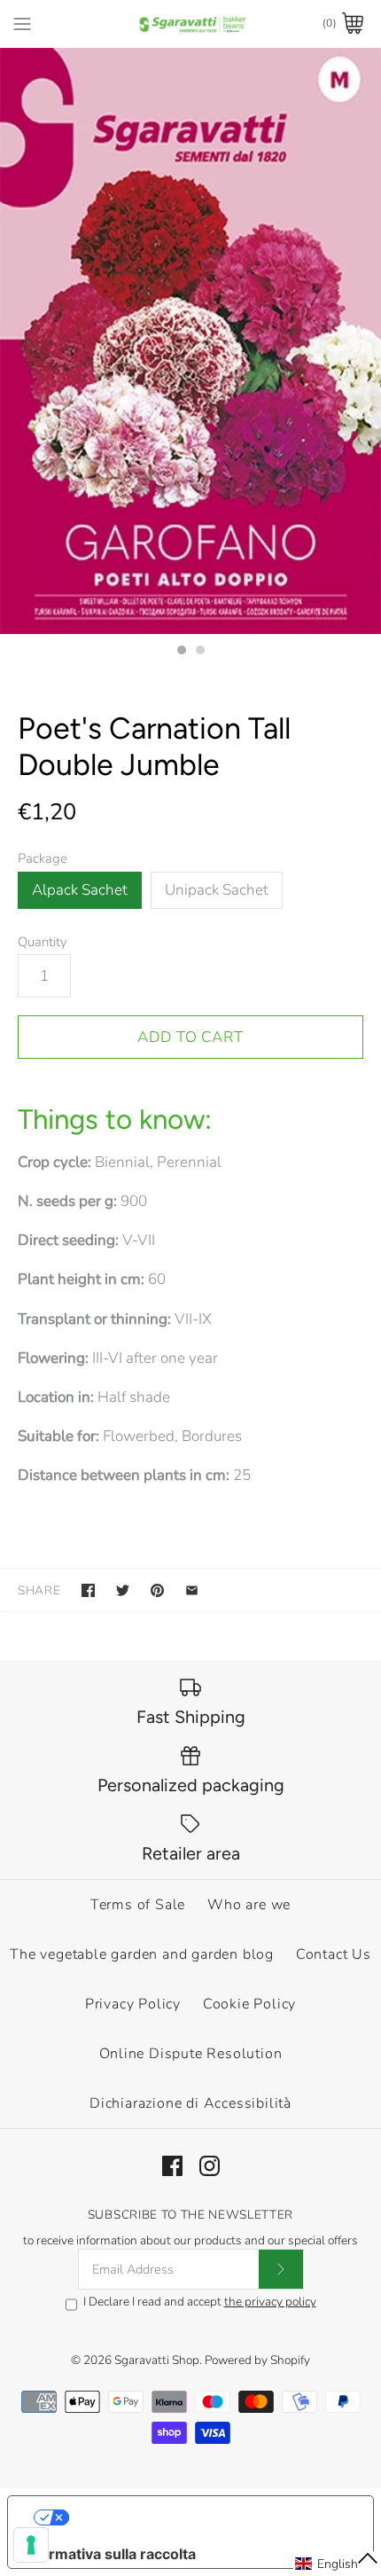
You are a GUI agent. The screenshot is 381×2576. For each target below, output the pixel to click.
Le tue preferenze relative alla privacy (209, 2517)
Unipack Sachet (217, 890)
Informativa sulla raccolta (109, 2554)
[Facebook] (172, 2166)
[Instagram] (210, 2166)
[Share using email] (192, 1590)
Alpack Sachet (80, 890)
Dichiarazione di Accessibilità (190, 2103)
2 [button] (199, 652)
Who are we (249, 1905)
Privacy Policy (133, 2004)
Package (43, 858)
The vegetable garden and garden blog (142, 1954)
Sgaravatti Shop (157, 2360)
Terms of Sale (138, 1905)
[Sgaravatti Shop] (191, 23)
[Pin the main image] (157, 1590)
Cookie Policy (249, 2004)
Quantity (43, 942)
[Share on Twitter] (123, 1590)
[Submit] (281, 2269)
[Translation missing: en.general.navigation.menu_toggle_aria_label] (22, 23)
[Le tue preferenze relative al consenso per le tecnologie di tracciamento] (31, 2545)
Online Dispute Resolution (191, 2054)
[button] (337, 2564)
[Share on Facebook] (88, 1590)
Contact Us (334, 1954)
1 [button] (181, 652)
